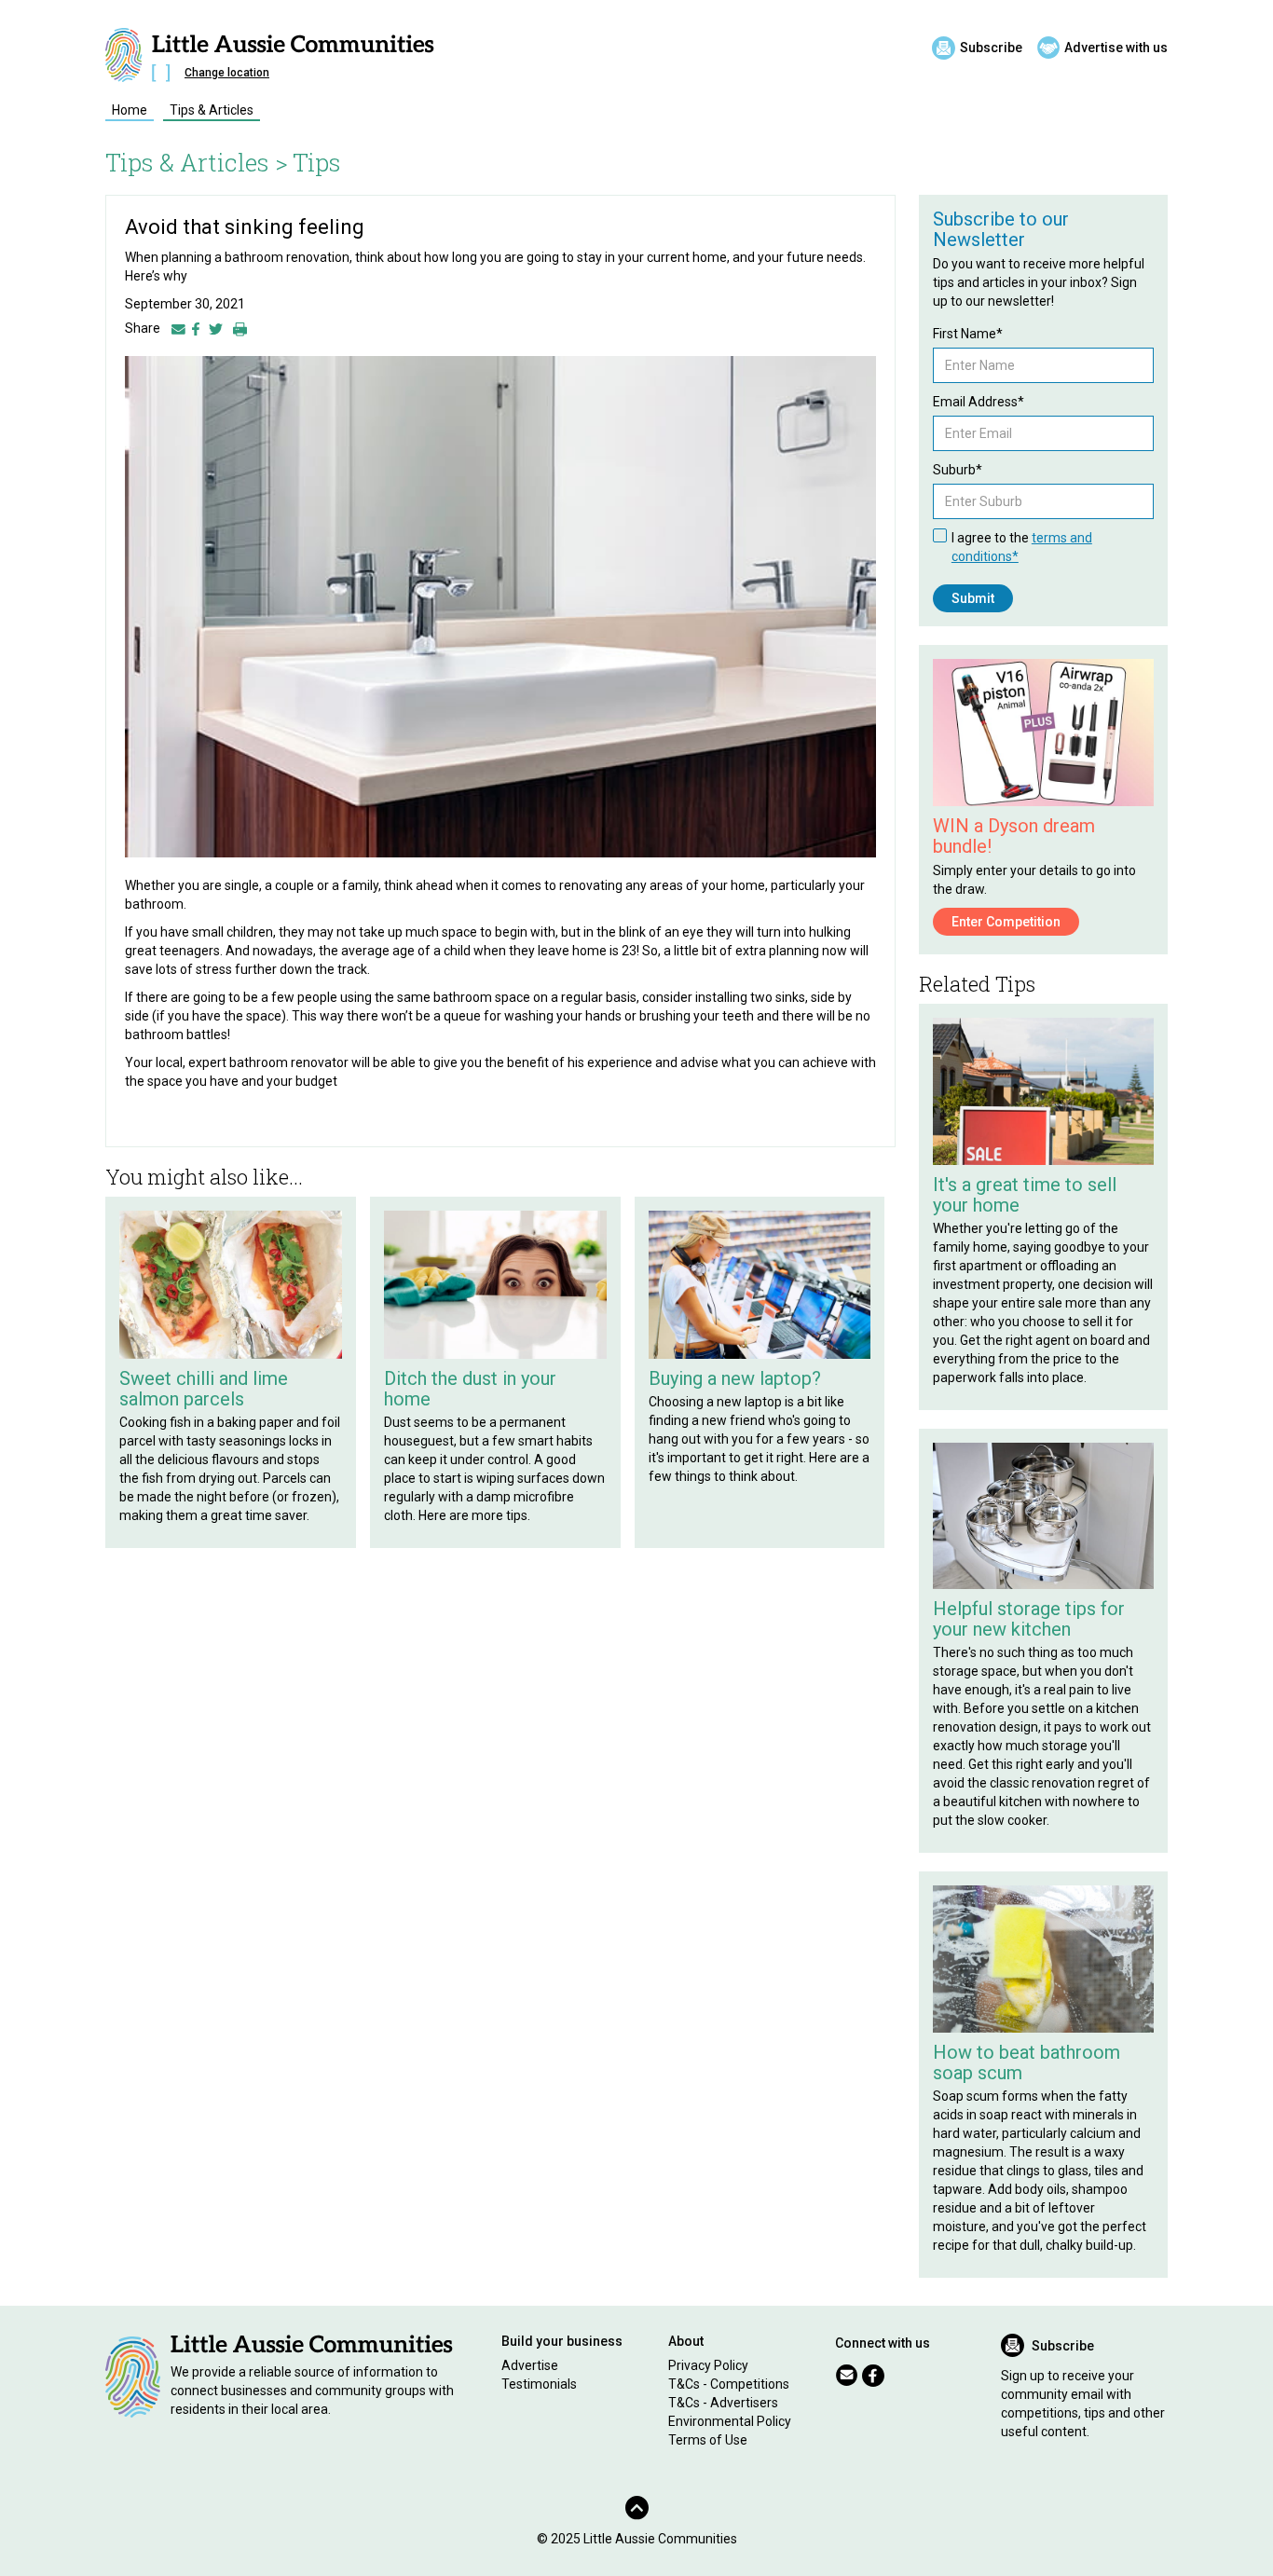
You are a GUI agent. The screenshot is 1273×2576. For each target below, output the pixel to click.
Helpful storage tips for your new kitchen (1029, 1619)
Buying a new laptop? (735, 1378)
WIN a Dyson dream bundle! (1014, 836)
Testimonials (539, 2384)
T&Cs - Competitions (729, 2384)
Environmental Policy (730, 2421)
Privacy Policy (708, 2365)
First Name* (968, 334)
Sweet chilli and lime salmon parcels (204, 1389)
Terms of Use (708, 2440)
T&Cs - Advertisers (723, 2403)
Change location (227, 73)
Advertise (530, 2365)
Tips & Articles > (197, 162)
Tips (317, 162)
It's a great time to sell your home (1025, 1195)
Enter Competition (1006, 922)
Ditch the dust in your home (470, 1389)
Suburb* (958, 470)
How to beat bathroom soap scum (1027, 2062)
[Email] (178, 328)
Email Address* (979, 402)
